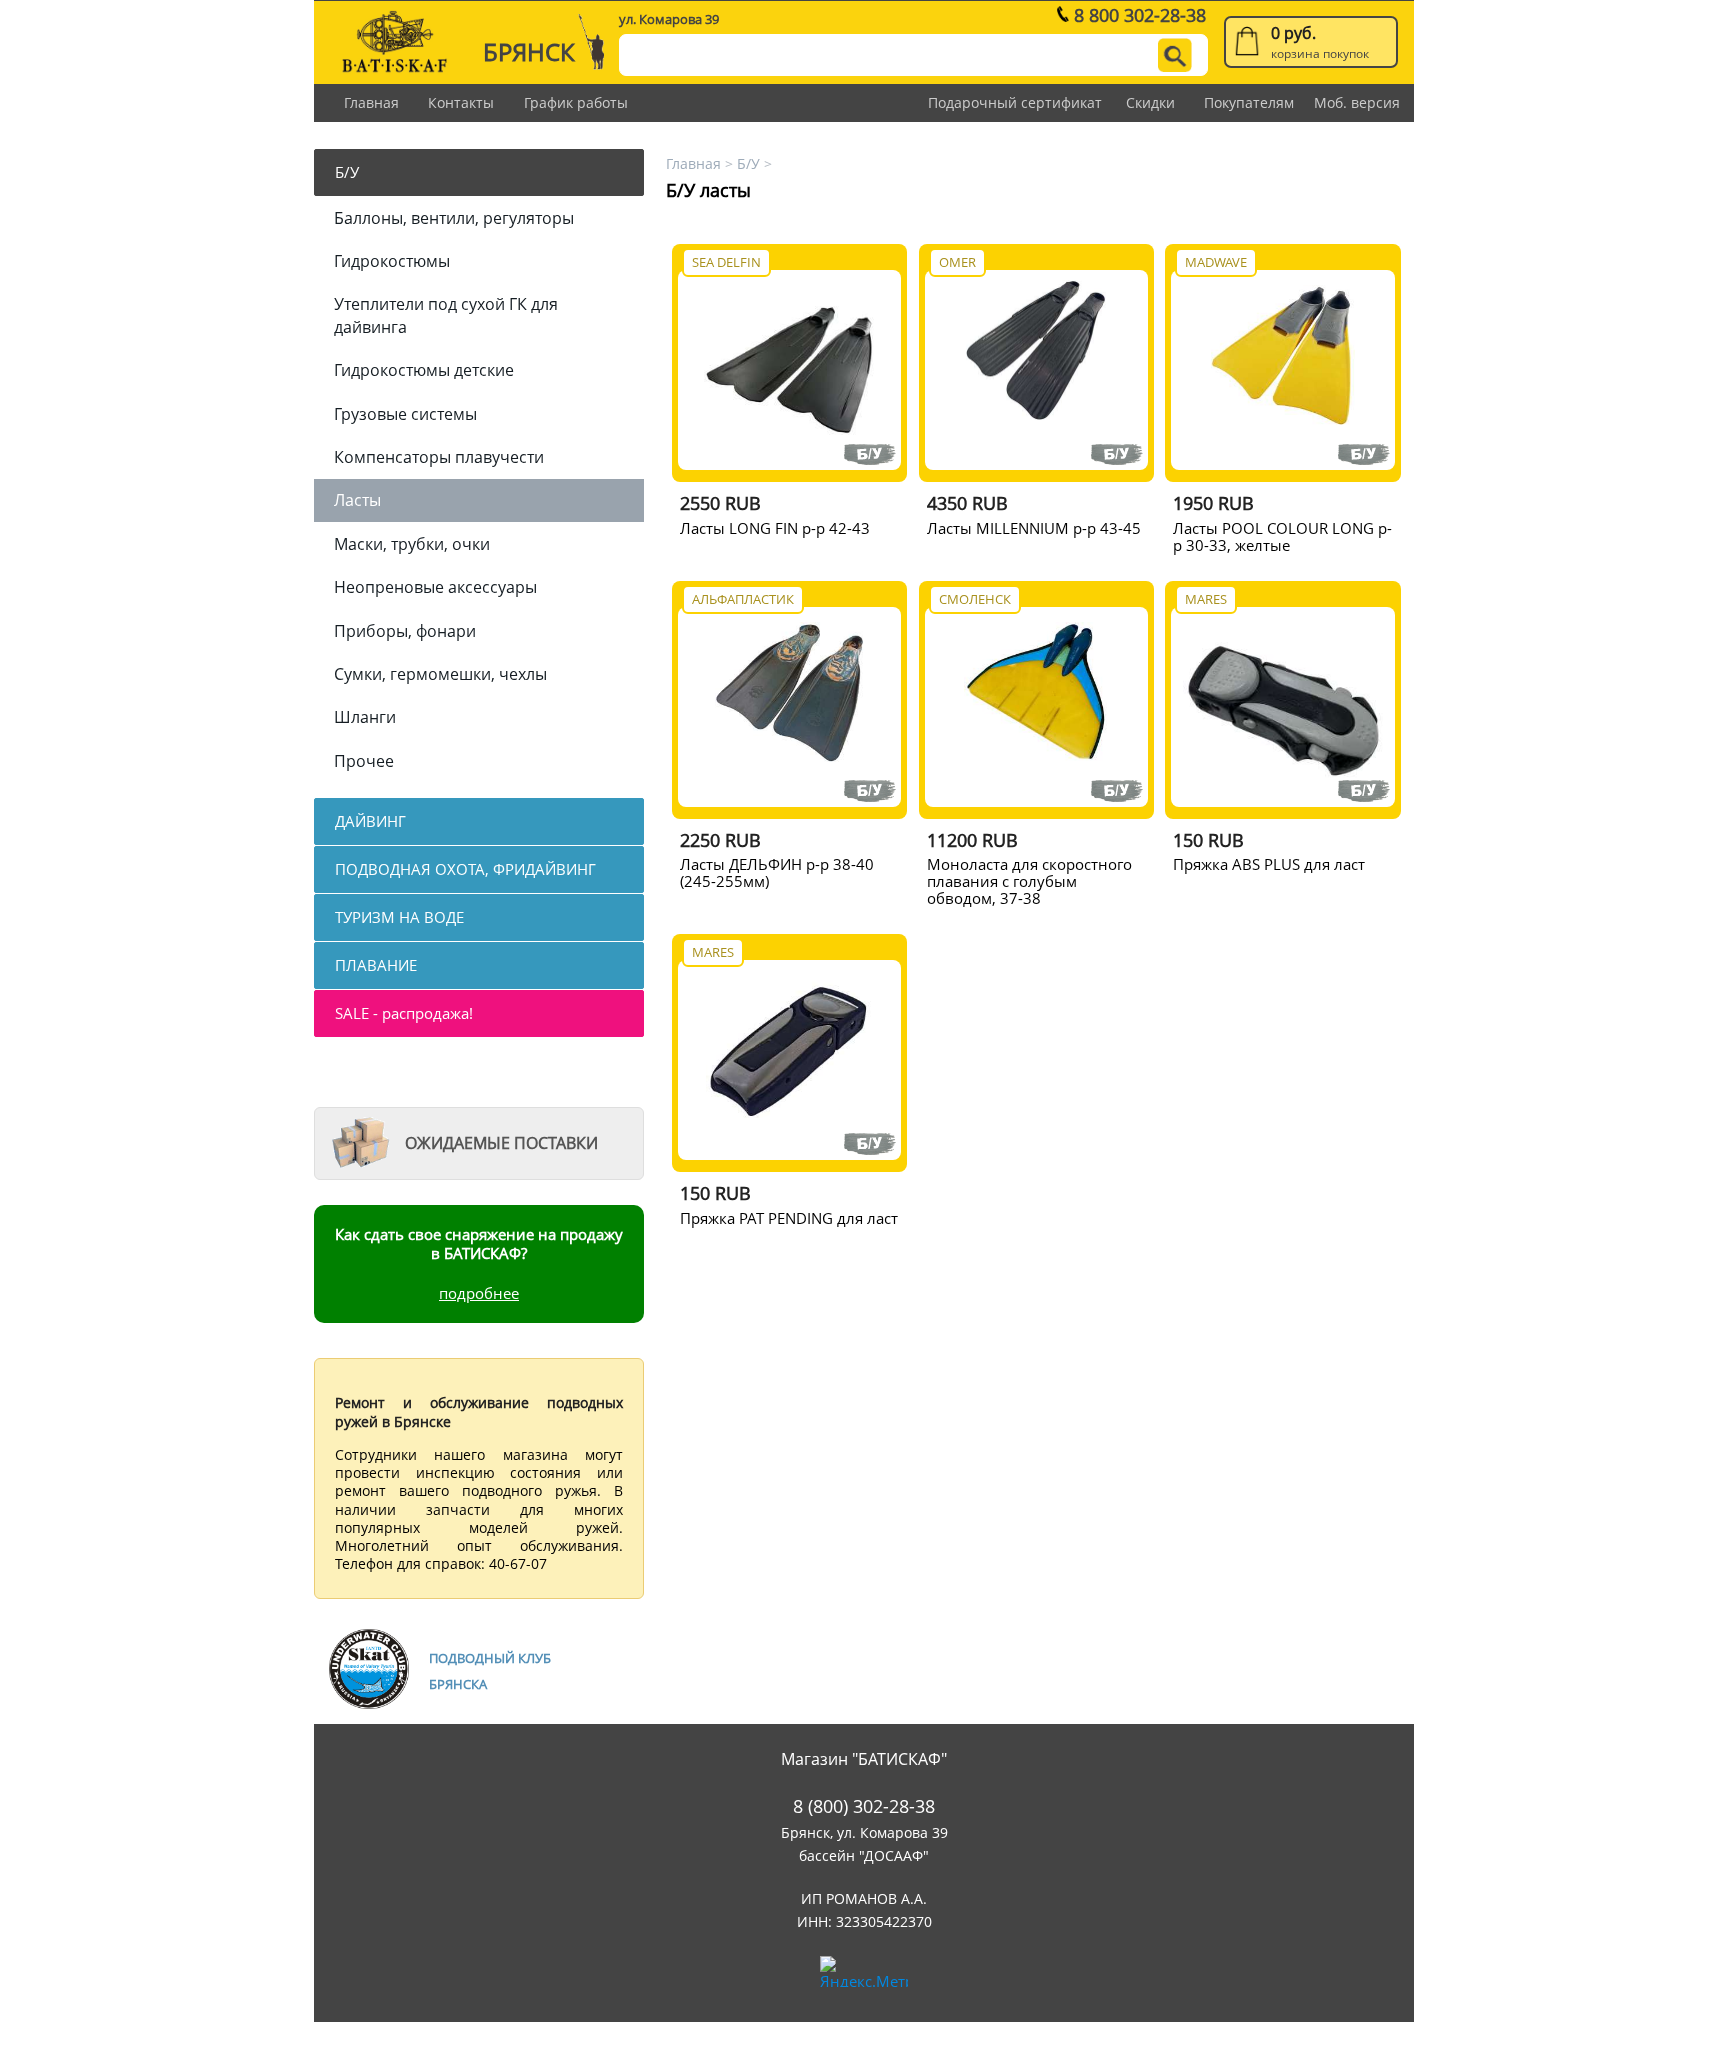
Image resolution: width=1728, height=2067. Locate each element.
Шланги (365, 717)
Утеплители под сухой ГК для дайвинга (446, 315)
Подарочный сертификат (1015, 102)
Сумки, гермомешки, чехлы (440, 674)
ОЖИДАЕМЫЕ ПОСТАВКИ (501, 1143)
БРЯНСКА (458, 1684)
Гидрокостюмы (392, 261)
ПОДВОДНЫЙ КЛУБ (490, 1658)
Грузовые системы (405, 414)
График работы (576, 102)
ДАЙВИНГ (370, 821)
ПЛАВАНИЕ (376, 965)
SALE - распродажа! (404, 1013)
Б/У (347, 172)
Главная (371, 102)
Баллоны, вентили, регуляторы (454, 218)
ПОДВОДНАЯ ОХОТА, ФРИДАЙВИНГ (465, 869)
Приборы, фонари (405, 631)
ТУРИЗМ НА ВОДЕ (399, 917)
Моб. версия (1357, 102)
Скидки (1150, 102)
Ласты (357, 500)
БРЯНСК (529, 51)
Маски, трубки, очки (412, 544)
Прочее (364, 761)
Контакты (461, 102)
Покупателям (1249, 102)
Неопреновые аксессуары (435, 587)
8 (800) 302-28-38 (864, 1806)
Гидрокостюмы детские (424, 370)
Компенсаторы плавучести (439, 457)
